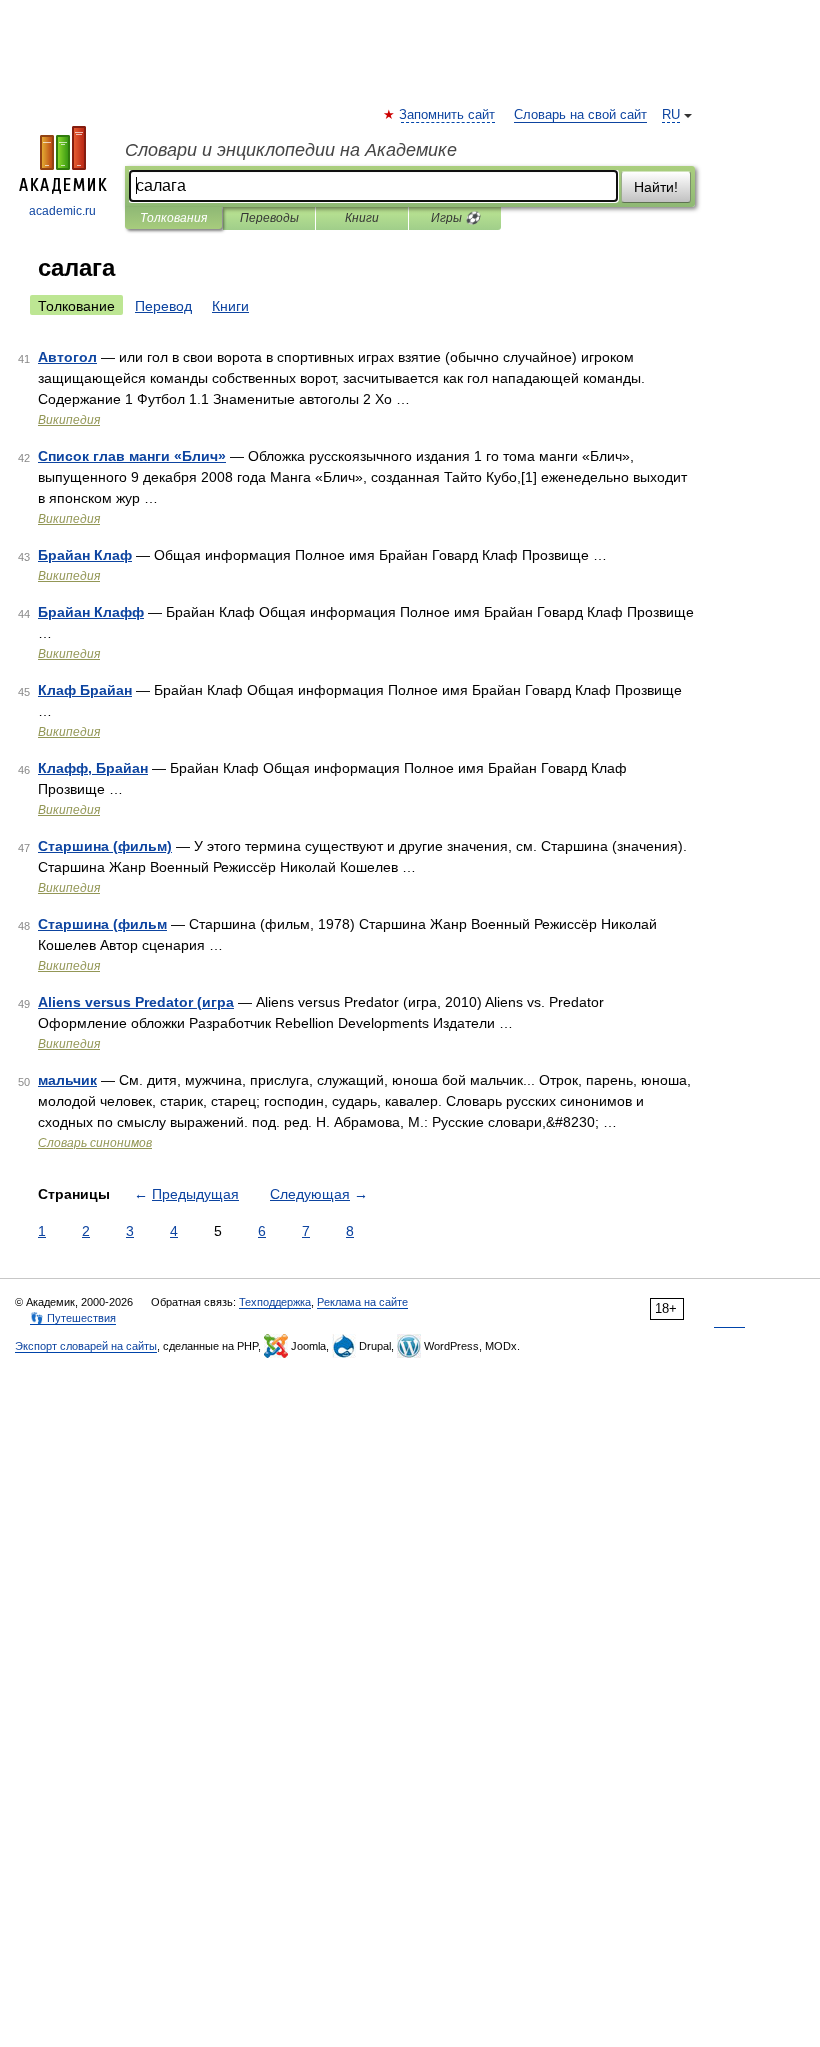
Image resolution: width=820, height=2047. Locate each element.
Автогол (67, 357)
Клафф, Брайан (93, 768)
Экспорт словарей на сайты (86, 1346)
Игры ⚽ (455, 218)
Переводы (269, 218)
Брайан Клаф (85, 555)
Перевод (163, 306)
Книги (362, 218)
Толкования (173, 218)
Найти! (656, 187)
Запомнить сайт (448, 115)
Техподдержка (275, 1302)
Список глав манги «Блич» (132, 456)
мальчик (67, 1080)
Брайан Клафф (91, 612)
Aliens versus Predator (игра (136, 1002)
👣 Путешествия (73, 1318)
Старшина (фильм (102, 924)
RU (671, 115)
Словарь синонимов (95, 1143)
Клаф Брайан (85, 690)
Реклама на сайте (362, 1302)
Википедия (69, 420)
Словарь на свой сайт (580, 115)
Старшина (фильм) (105, 846)
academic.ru (62, 211)
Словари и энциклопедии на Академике (291, 150)
